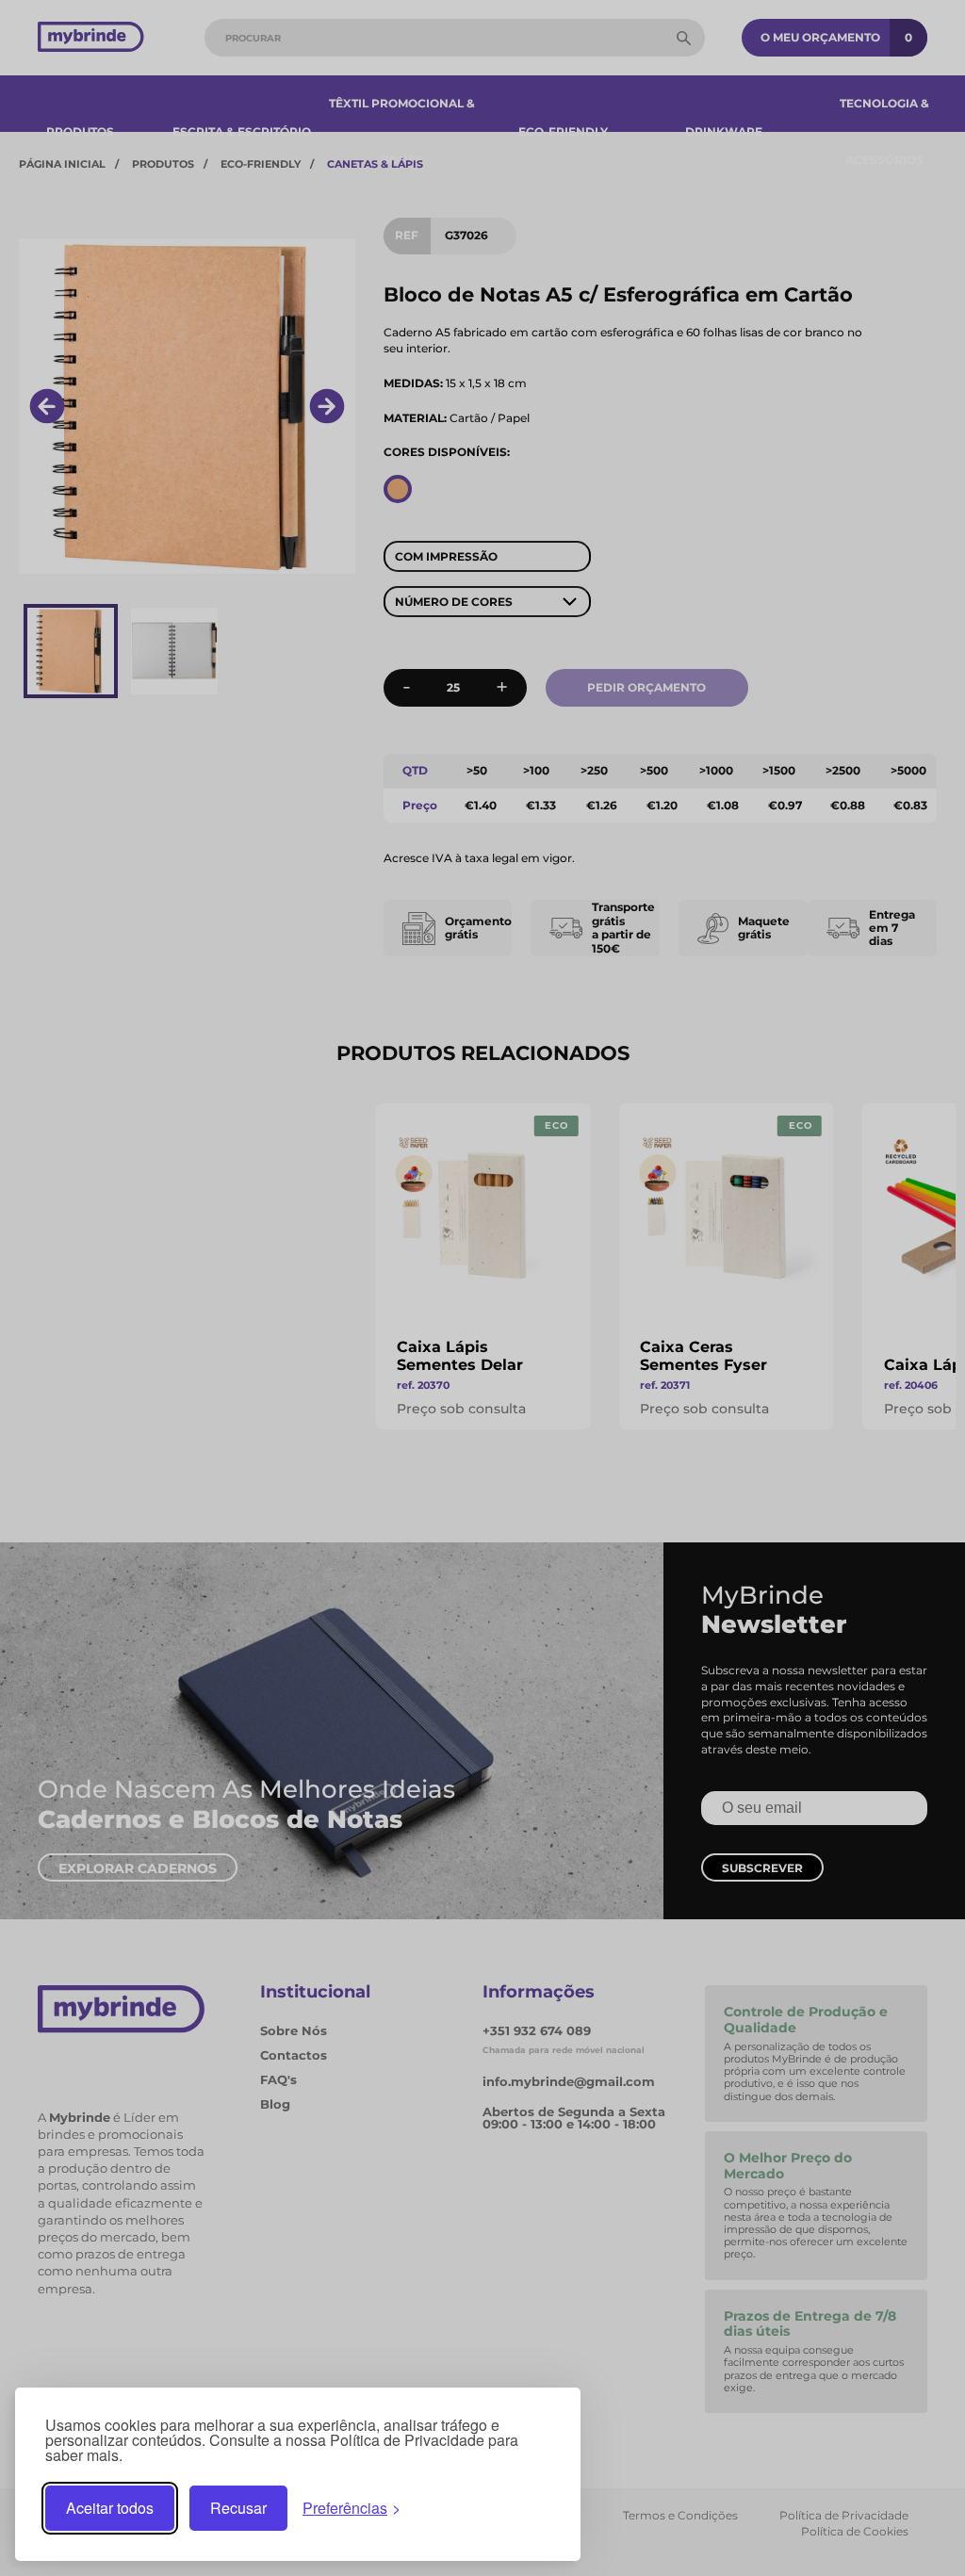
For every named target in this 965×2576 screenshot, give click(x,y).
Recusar (238, 2508)
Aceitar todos (110, 2508)
